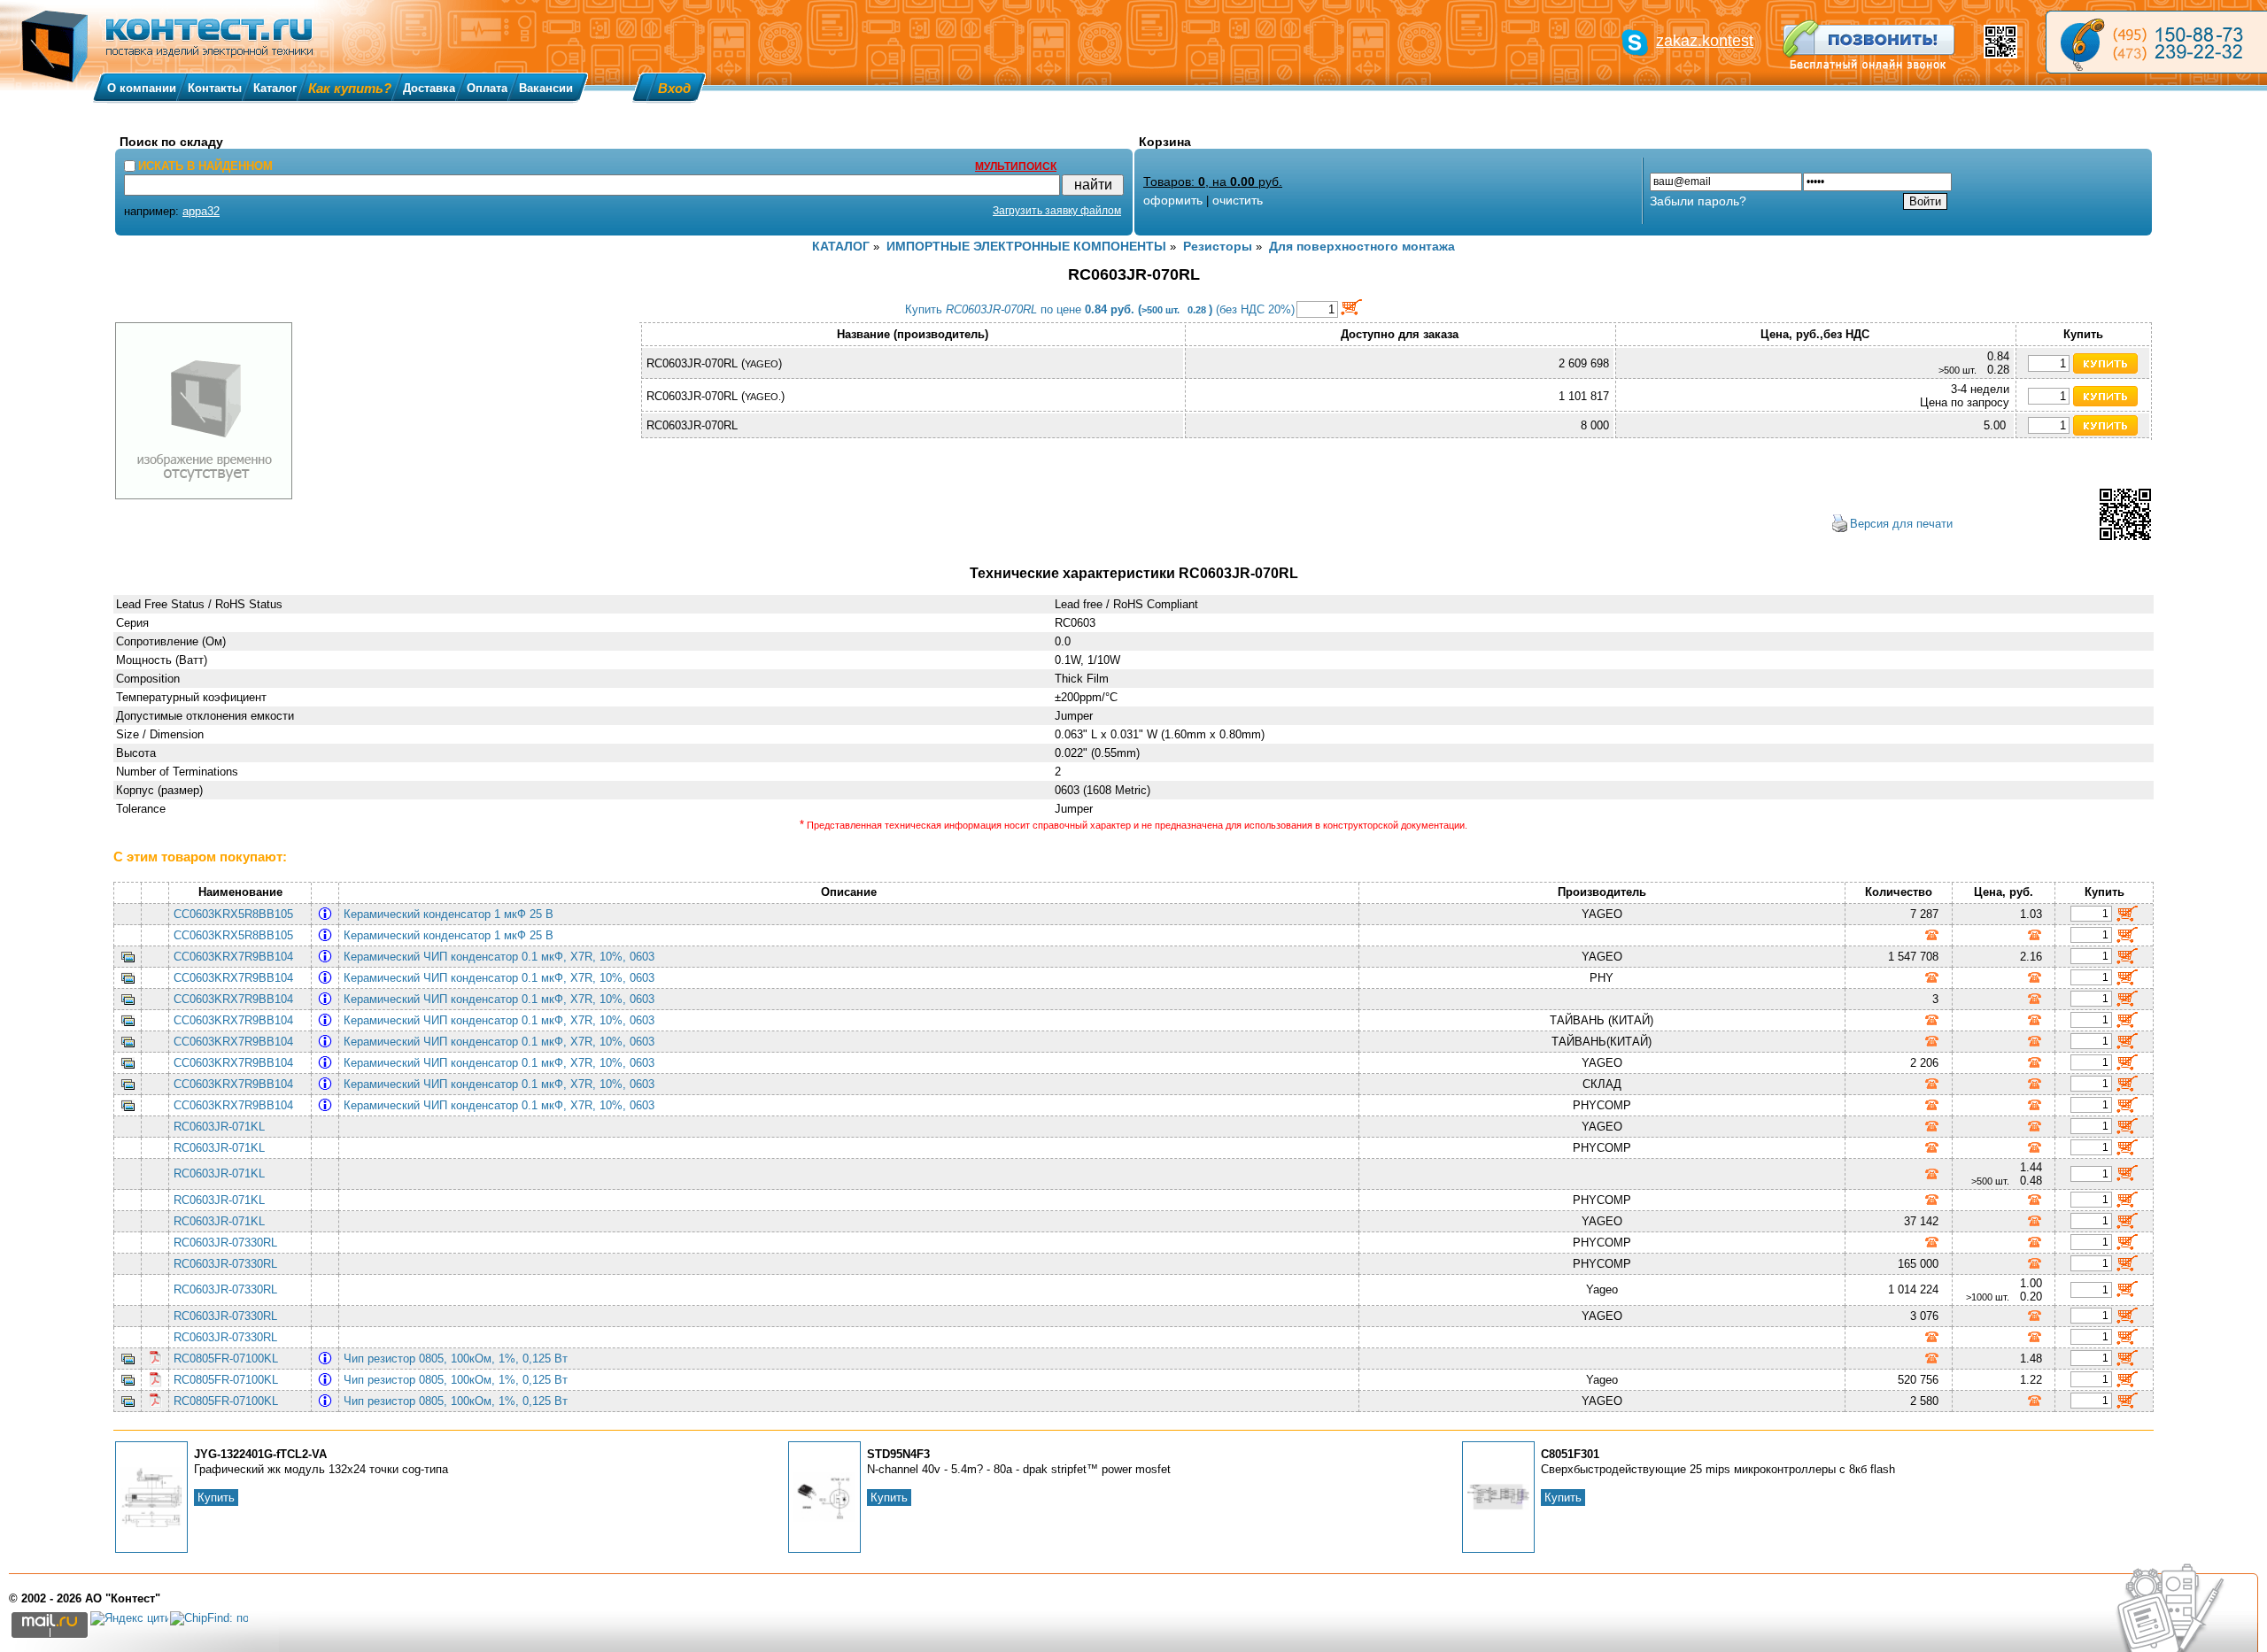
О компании (142, 88)
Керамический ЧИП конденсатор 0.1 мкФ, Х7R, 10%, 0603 (503, 957)
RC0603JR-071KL (219, 1127)
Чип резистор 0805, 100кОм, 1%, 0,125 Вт (459, 1359)
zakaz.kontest (1705, 41)
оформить (1173, 200)
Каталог (275, 88)
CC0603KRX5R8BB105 (233, 914)
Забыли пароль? (1698, 201)
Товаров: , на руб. (1213, 181)
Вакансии (546, 88)
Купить (216, 1498)
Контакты (215, 88)
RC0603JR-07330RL (225, 1243)
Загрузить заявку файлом (1057, 211)
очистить (1238, 200)
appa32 (201, 211)
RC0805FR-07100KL (226, 1359)
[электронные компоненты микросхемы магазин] (2156, 42)
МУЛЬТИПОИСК (1016, 166)
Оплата (487, 88)
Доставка (429, 88)
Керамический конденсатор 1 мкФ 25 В (452, 914)
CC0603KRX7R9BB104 (233, 957)
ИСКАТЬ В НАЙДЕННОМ (205, 166)
